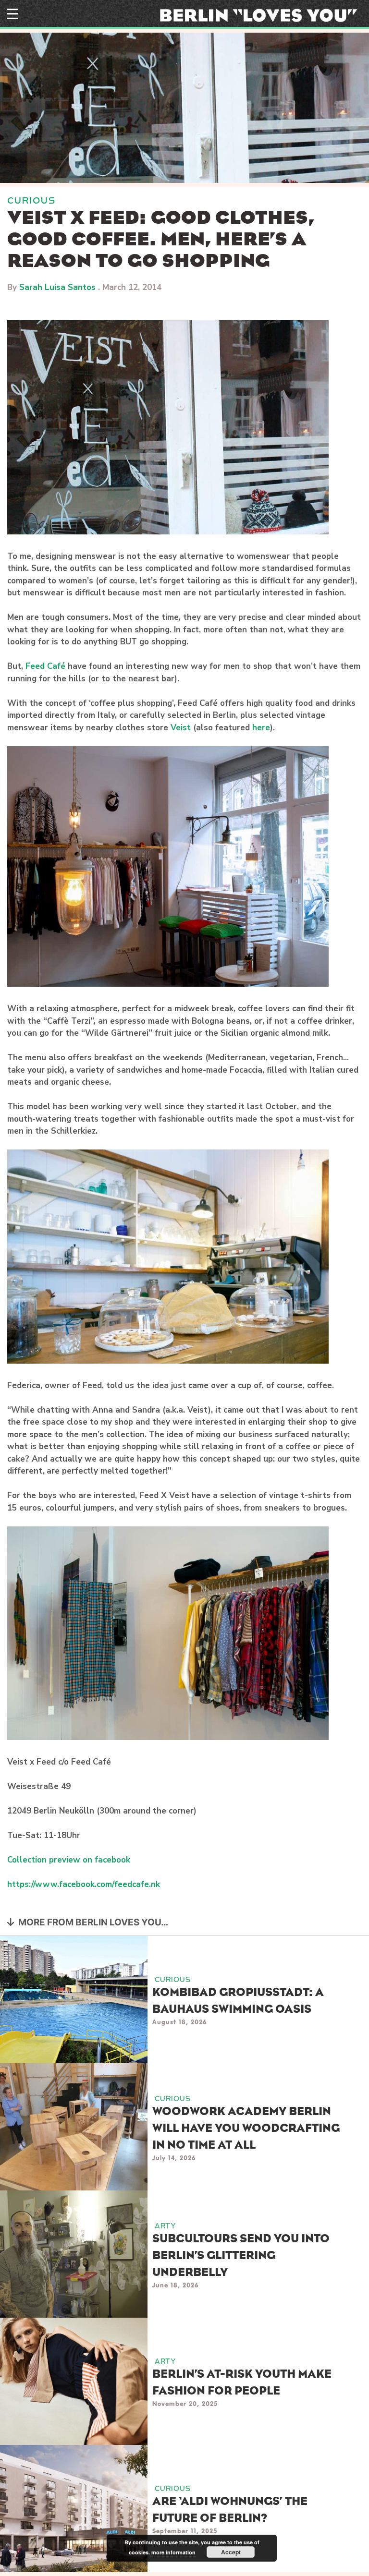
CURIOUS (31, 200)
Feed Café (45, 666)
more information (173, 2552)
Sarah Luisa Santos (57, 287)
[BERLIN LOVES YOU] (262, 14)
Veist (181, 728)
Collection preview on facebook (69, 1860)
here (261, 728)
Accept (231, 2552)
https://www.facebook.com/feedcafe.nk (84, 1884)
